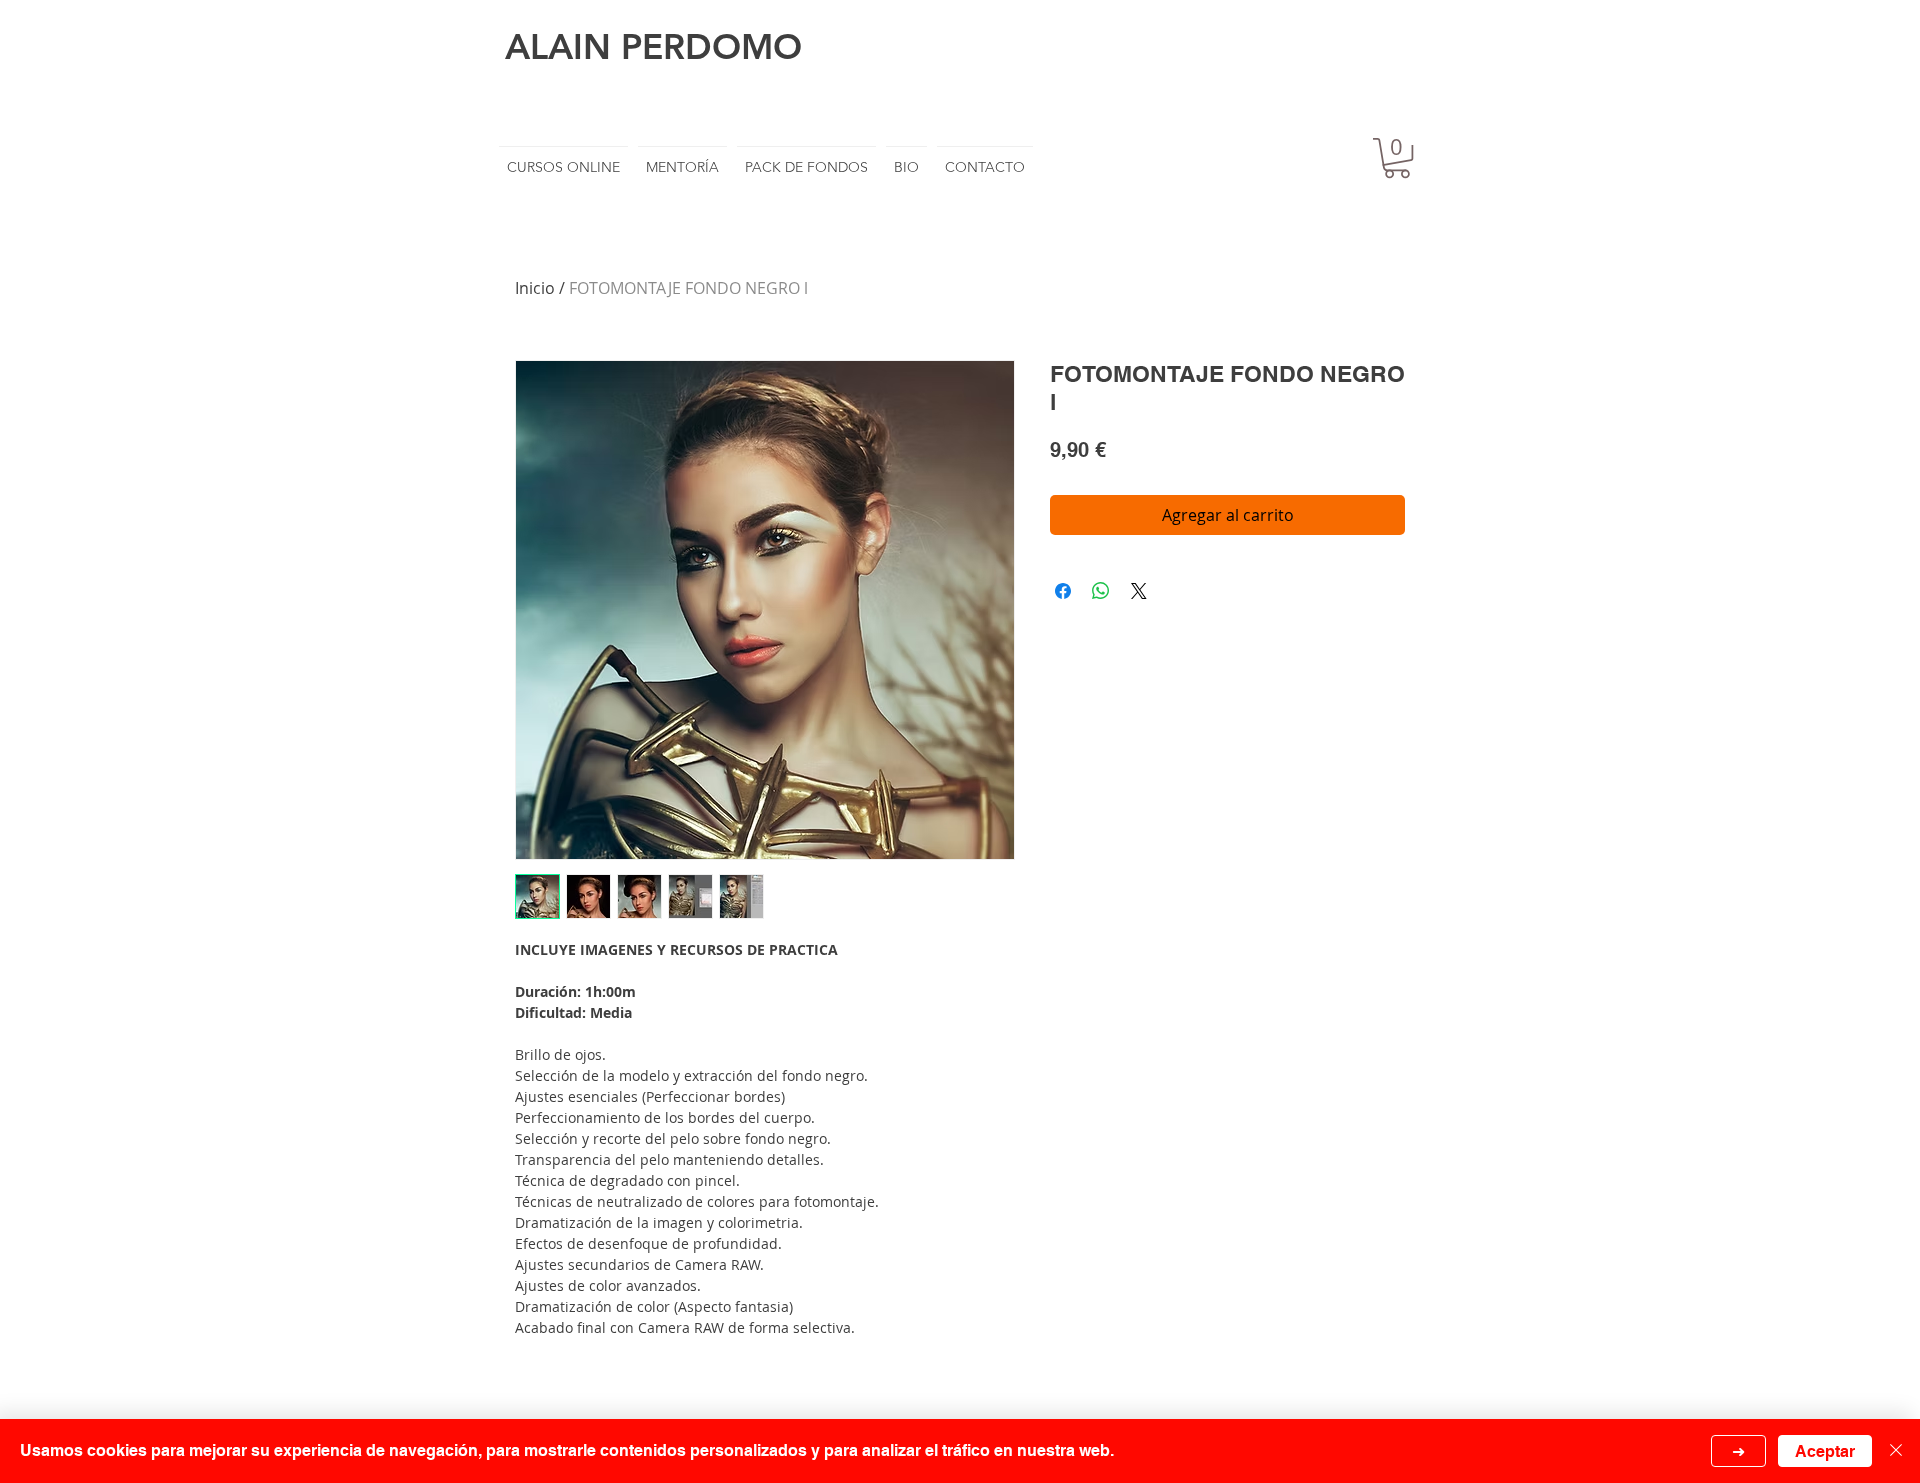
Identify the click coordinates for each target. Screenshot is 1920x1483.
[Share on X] (1139, 591)
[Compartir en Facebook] (1063, 591)
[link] (1397, 158)
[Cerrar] (1896, 1451)
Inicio (535, 288)
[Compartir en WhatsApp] (1101, 591)
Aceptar (1825, 1451)
